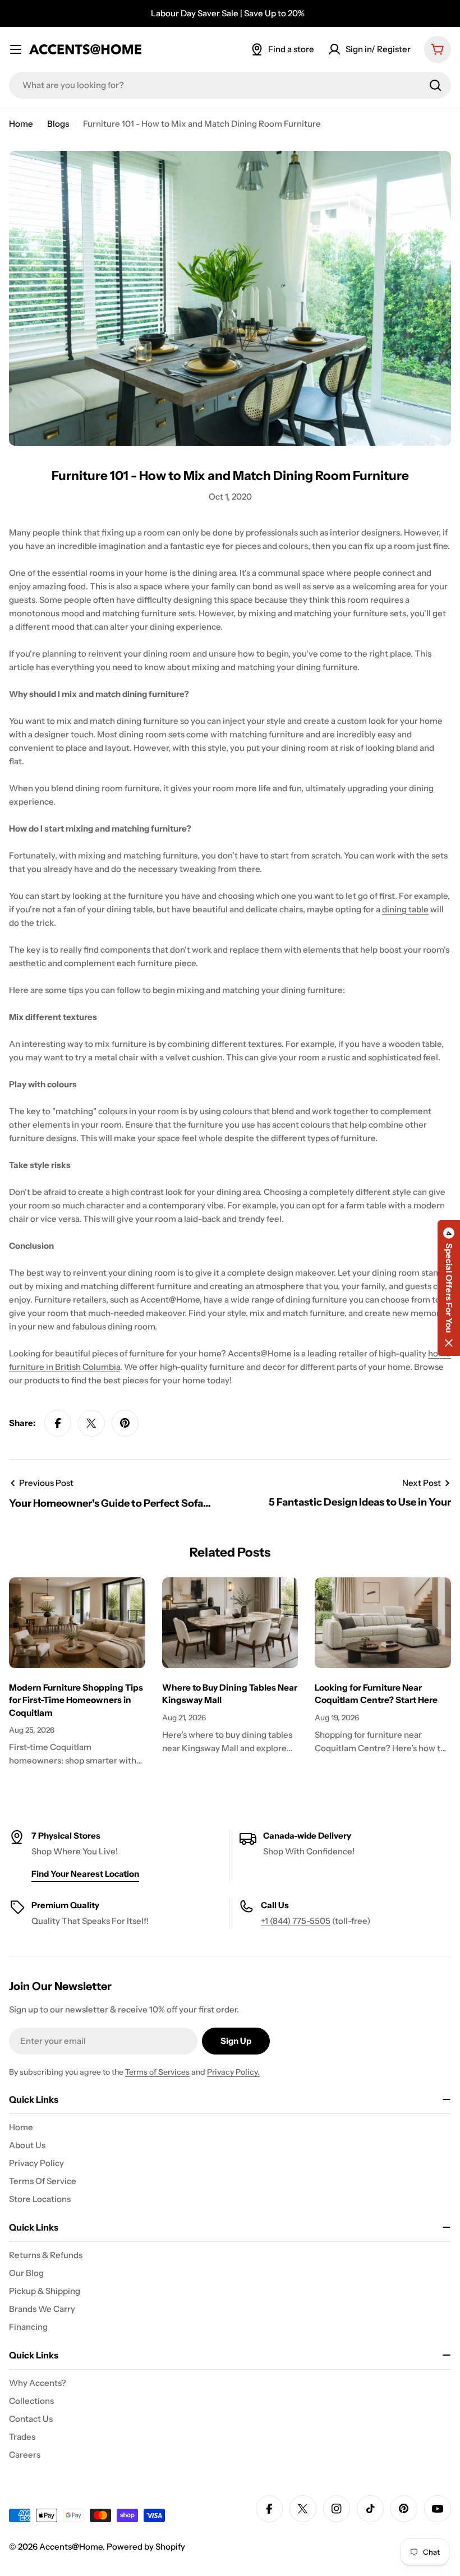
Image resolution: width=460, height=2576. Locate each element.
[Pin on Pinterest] (125, 1423)
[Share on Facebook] (58, 1423)
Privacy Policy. (233, 2072)
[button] (449, 1288)
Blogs (58, 124)
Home (21, 124)
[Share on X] (91, 1423)
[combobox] (230, 85)
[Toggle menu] (16, 49)
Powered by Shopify (146, 2547)
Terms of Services (157, 2072)
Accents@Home (71, 2547)
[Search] (435, 85)
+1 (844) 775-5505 (296, 1921)
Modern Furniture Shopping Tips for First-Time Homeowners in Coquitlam (76, 1700)
